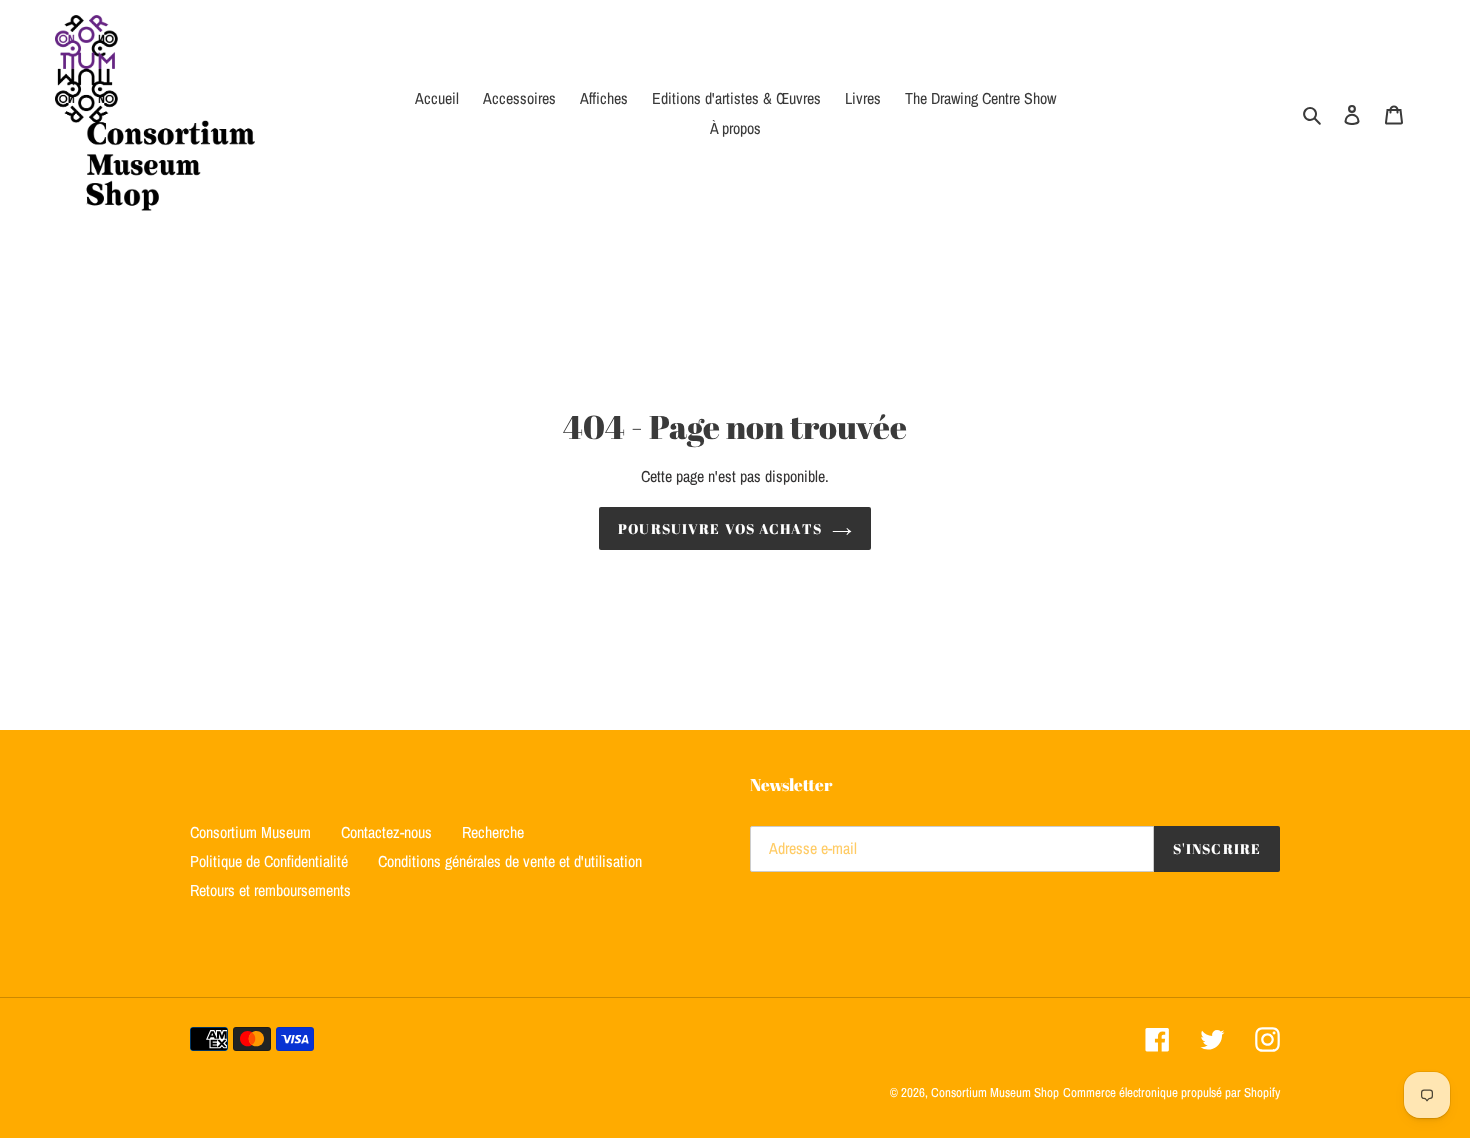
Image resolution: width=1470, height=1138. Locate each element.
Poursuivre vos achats (720, 528)
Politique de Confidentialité (269, 861)
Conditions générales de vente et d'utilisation (510, 861)
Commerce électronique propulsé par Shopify (1171, 1092)
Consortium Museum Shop (995, 1092)
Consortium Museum (250, 832)
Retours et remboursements (270, 890)
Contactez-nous (386, 832)
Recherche (493, 832)
